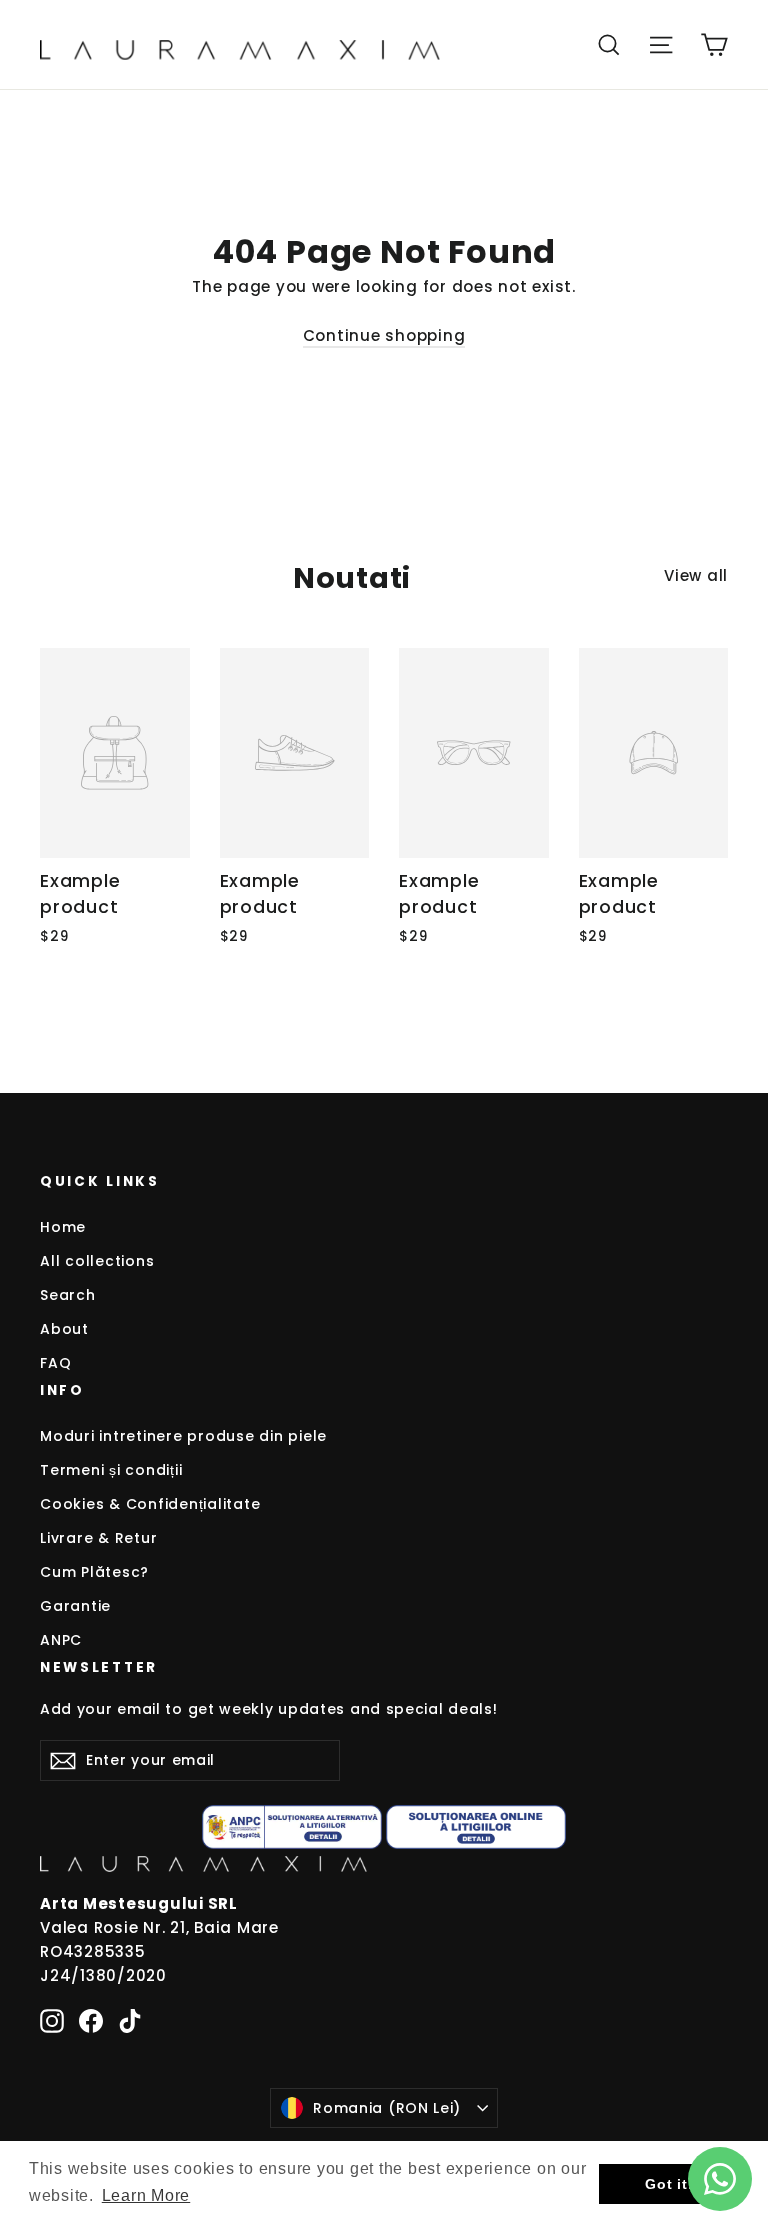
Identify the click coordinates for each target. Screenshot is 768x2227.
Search (68, 1295)
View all (696, 575)
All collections (97, 1261)
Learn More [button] (146, 2195)
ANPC (61, 1640)
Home (63, 1227)
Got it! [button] (669, 2184)
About (64, 1329)
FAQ (55, 1363)
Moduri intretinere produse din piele (183, 1436)
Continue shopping (384, 335)
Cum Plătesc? (94, 1572)
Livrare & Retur (98, 1538)
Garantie (75, 1606)
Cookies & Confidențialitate (150, 1504)
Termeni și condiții (111, 1470)
